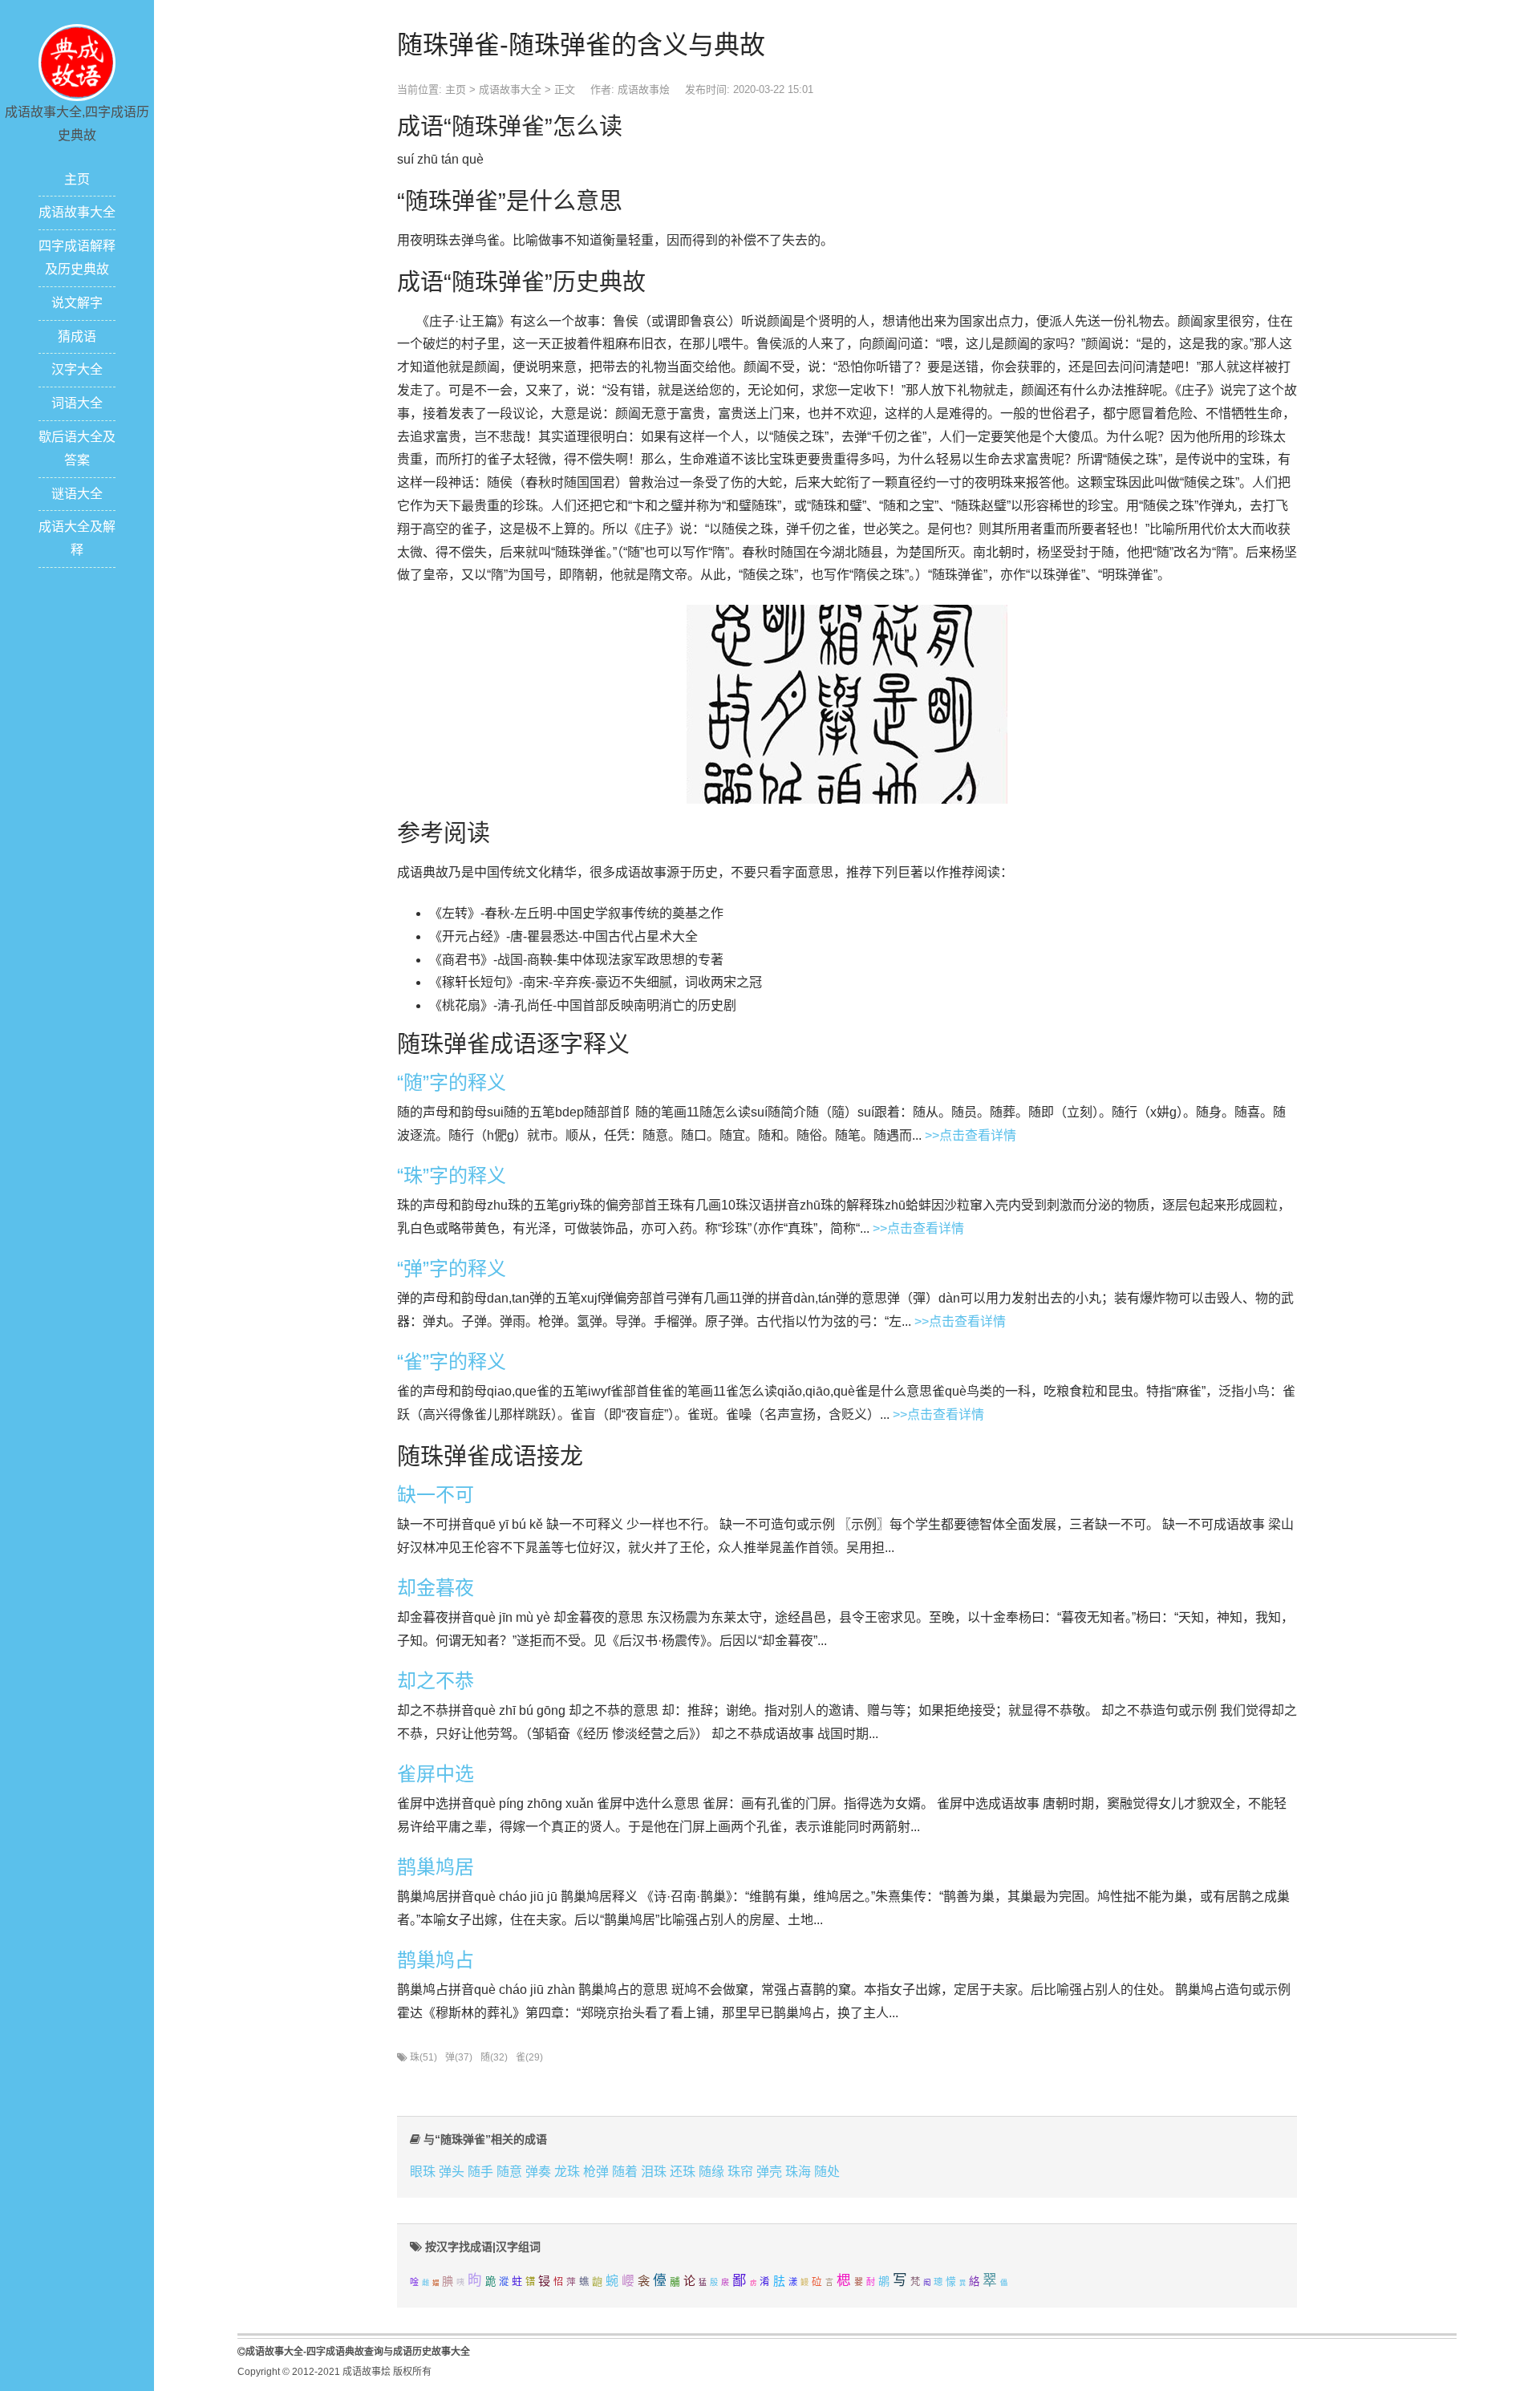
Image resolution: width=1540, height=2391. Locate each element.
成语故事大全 (77, 212)
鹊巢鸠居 (436, 1867)
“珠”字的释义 (452, 1175)
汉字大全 (77, 369)
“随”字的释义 (452, 1082)
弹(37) (459, 2057)
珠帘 (740, 2172)
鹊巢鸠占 (436, 1960)
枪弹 (596, 2172)
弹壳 (769, 2172)
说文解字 (77, 303)
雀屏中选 (436, 1774)
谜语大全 (77, 494)
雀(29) (529, 2057)
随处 (827, 2172)
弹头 (452, 2172)
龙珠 (567, 2172)
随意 (509, 2172)
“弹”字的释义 (452, 1268)
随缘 (711, 2172)
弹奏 (538, 2172)
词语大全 (77, 403)
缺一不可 (436, 1495)
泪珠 (654, 2172)
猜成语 (77, 336)
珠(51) (423, 2057)
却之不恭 (436, 1681)
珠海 (798, 2172)
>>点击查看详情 (971, 1135)
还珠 (683, 2172)
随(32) (494, 2057)
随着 (625, 2172)
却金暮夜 (436, 1588)
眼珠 (423, 2172)
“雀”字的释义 (452, 1362)
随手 (480, 2172)
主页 (77, 179)
